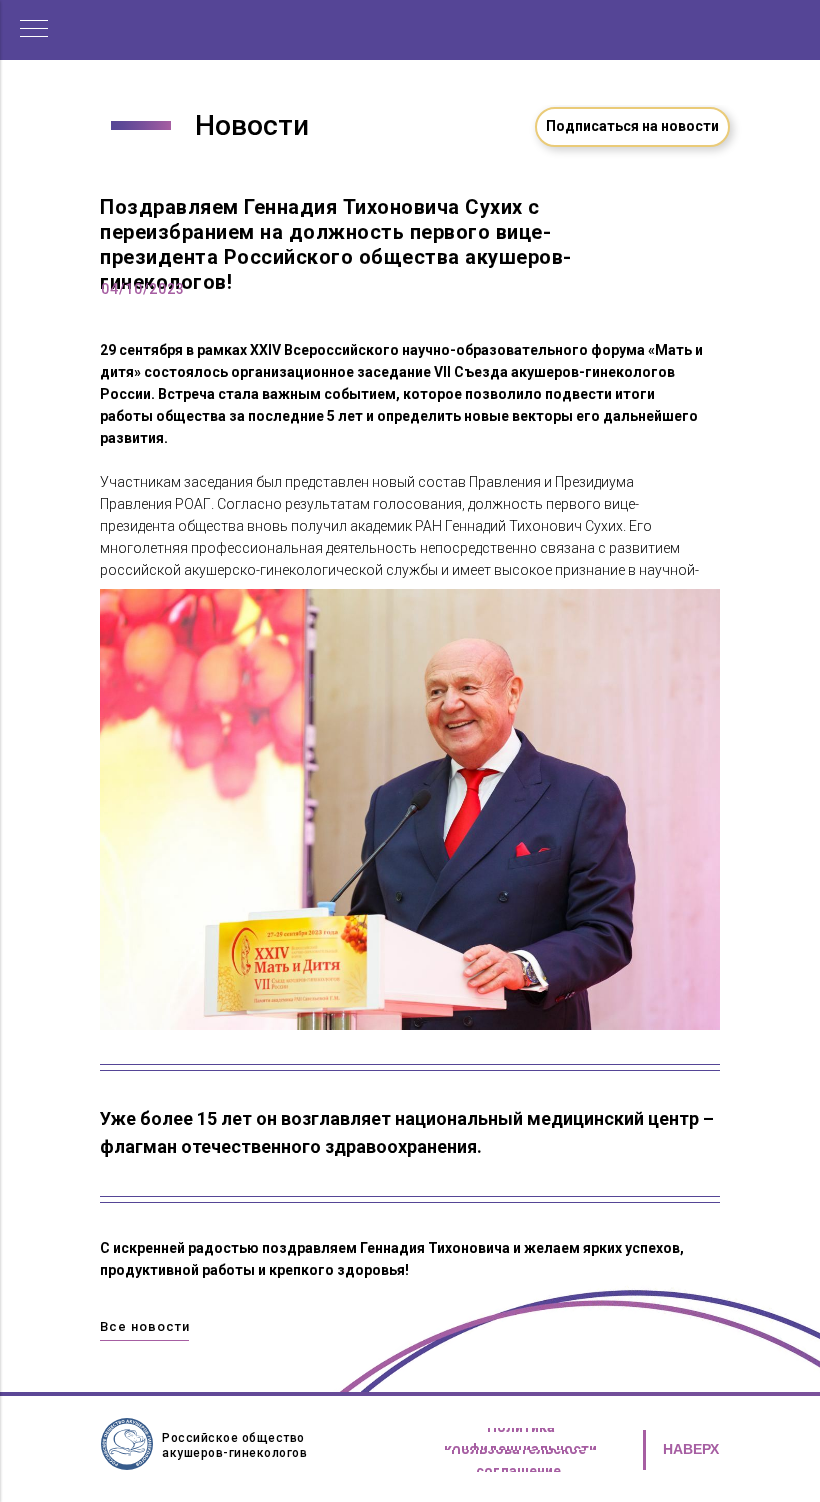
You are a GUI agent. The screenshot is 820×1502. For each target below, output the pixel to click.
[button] (632, 127)
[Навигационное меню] (34, 30)
